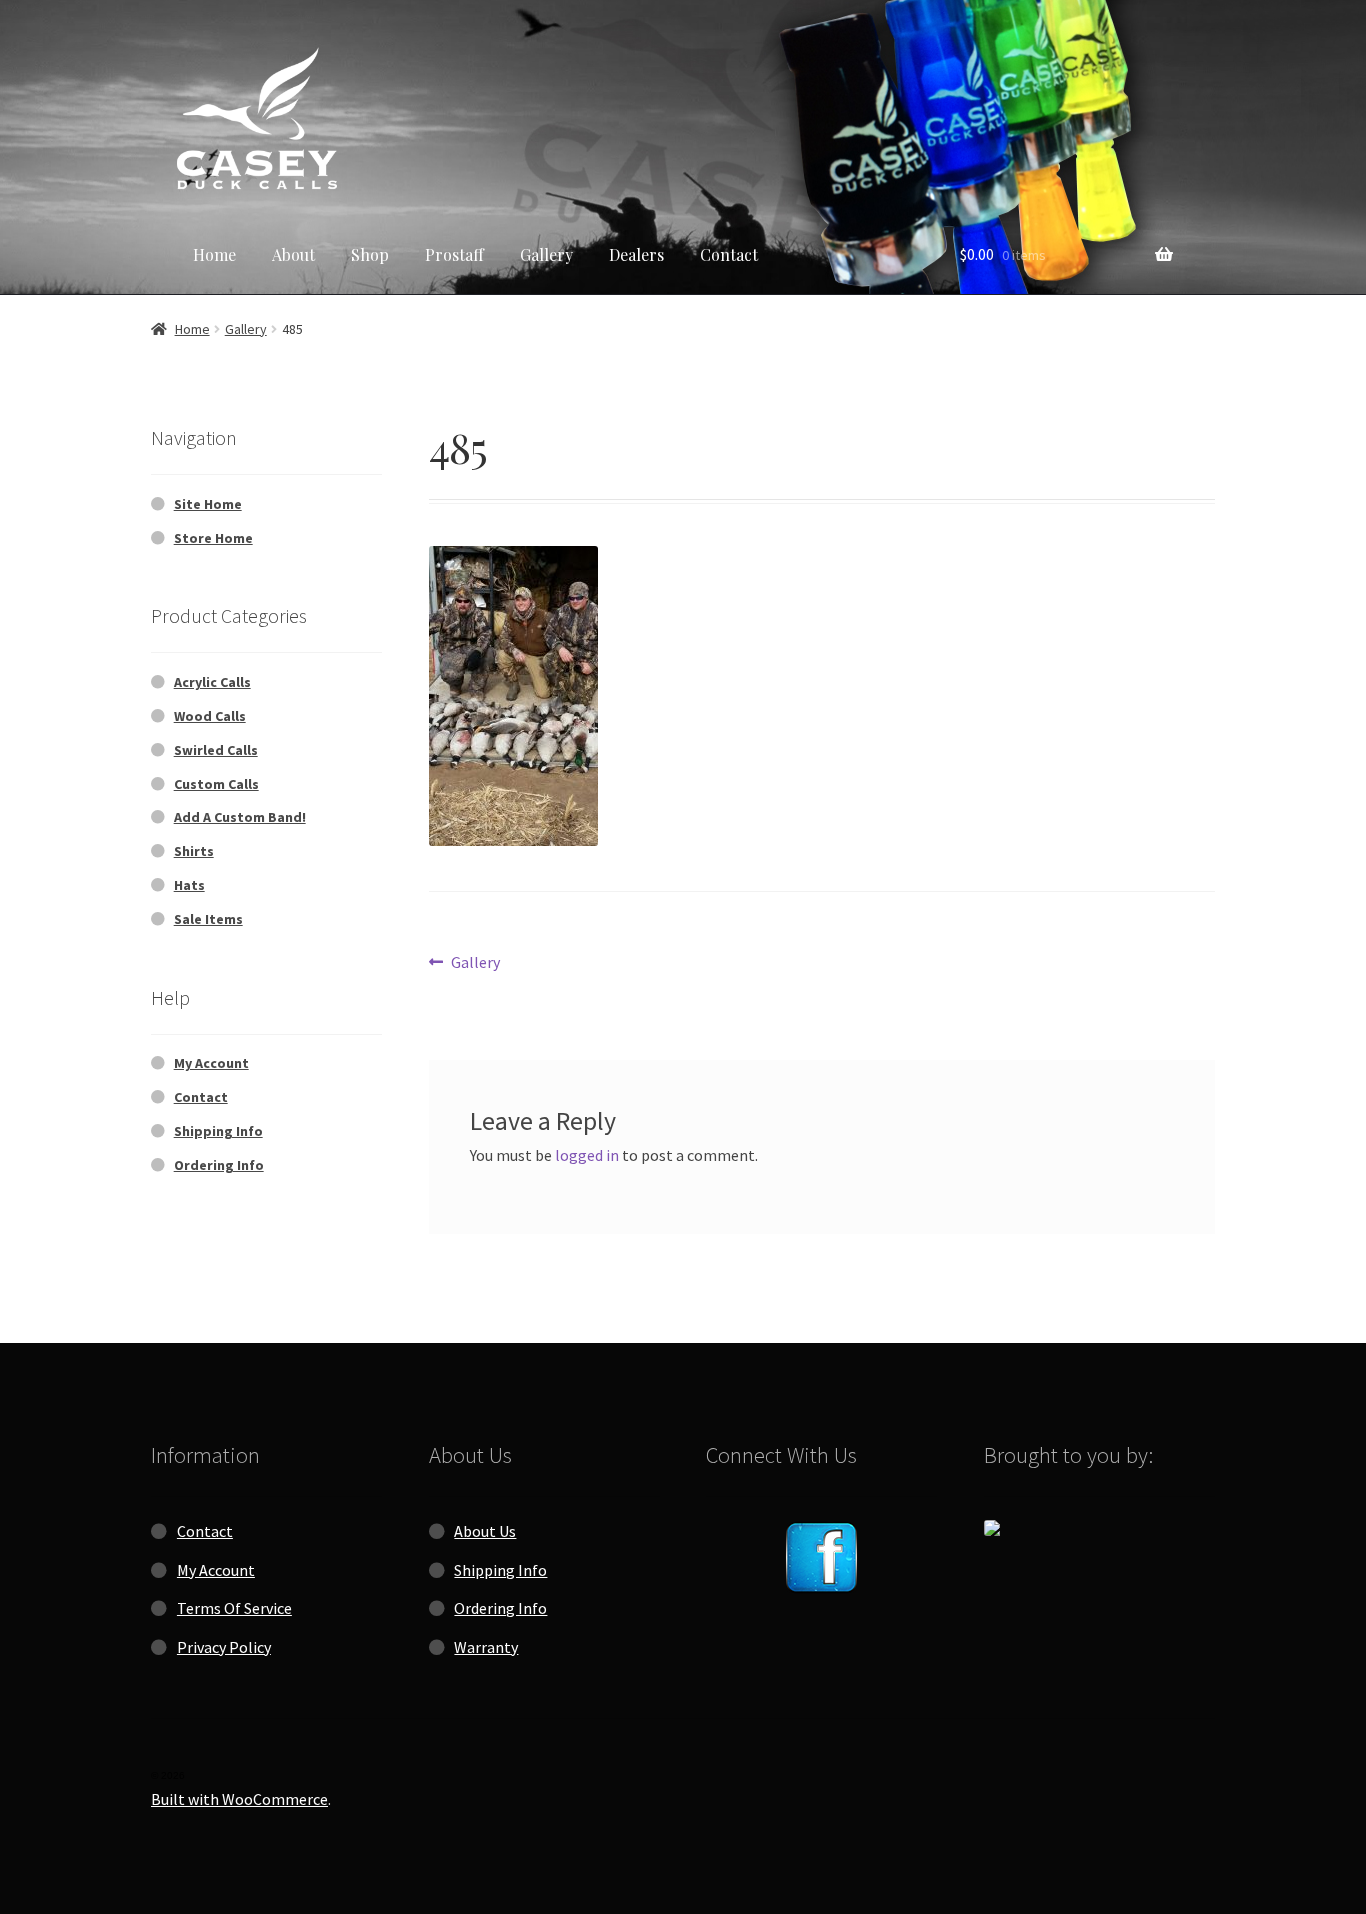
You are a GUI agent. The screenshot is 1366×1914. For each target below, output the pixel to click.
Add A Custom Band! (240, 817)
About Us (485, 1531)
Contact (729, 254)
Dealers (636, 254)
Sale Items (208, 919)
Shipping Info (218, 1131)
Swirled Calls (216, 750)
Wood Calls (210, 716)
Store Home (213, 538)
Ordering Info (219, 1165)
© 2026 (168, 1775)
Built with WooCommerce (239, 1799)
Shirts (194, 851)
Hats (189, 885)
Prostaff (454, 254)
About (293, 254)
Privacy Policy (224, 1647)
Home (214, 254)
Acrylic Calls (212, 682)
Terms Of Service (234, 1608)
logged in (587, 1155)
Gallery (546, 254)
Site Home (208, 504)
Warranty (486, 1647)
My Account (211, 1063)
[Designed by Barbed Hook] (1099, 1528)
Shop (370, 254)
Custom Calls (216, 784)
